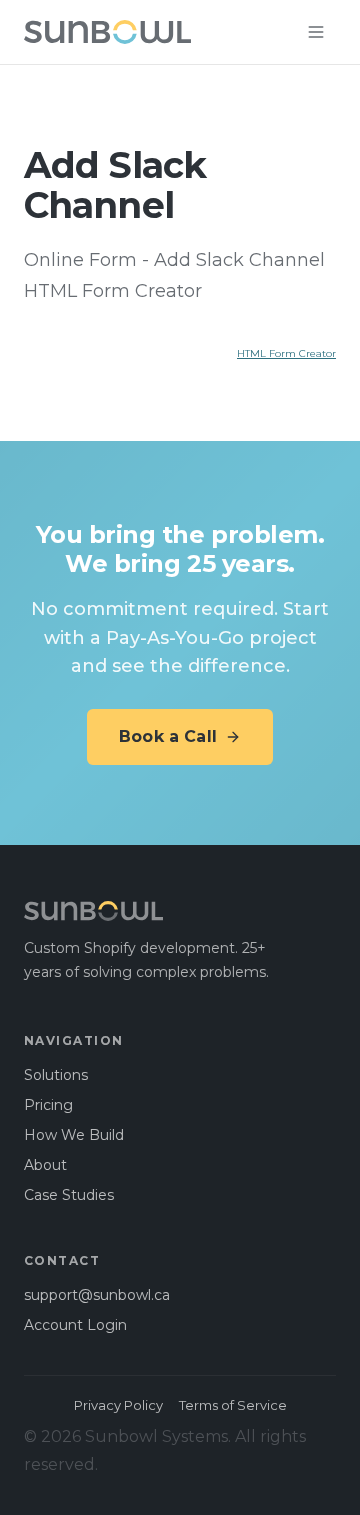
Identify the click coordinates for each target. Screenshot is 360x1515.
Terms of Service (233, 1405)
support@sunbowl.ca (97, 1295)
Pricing (48, 1105)
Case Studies (69, 1195)
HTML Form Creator (286, 353)
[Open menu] (316, 32)
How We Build (74, 1135)
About (45, 1165)
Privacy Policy (118, 1405)
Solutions (56, 1075)
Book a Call (168, 736)
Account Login (75, 1325)
